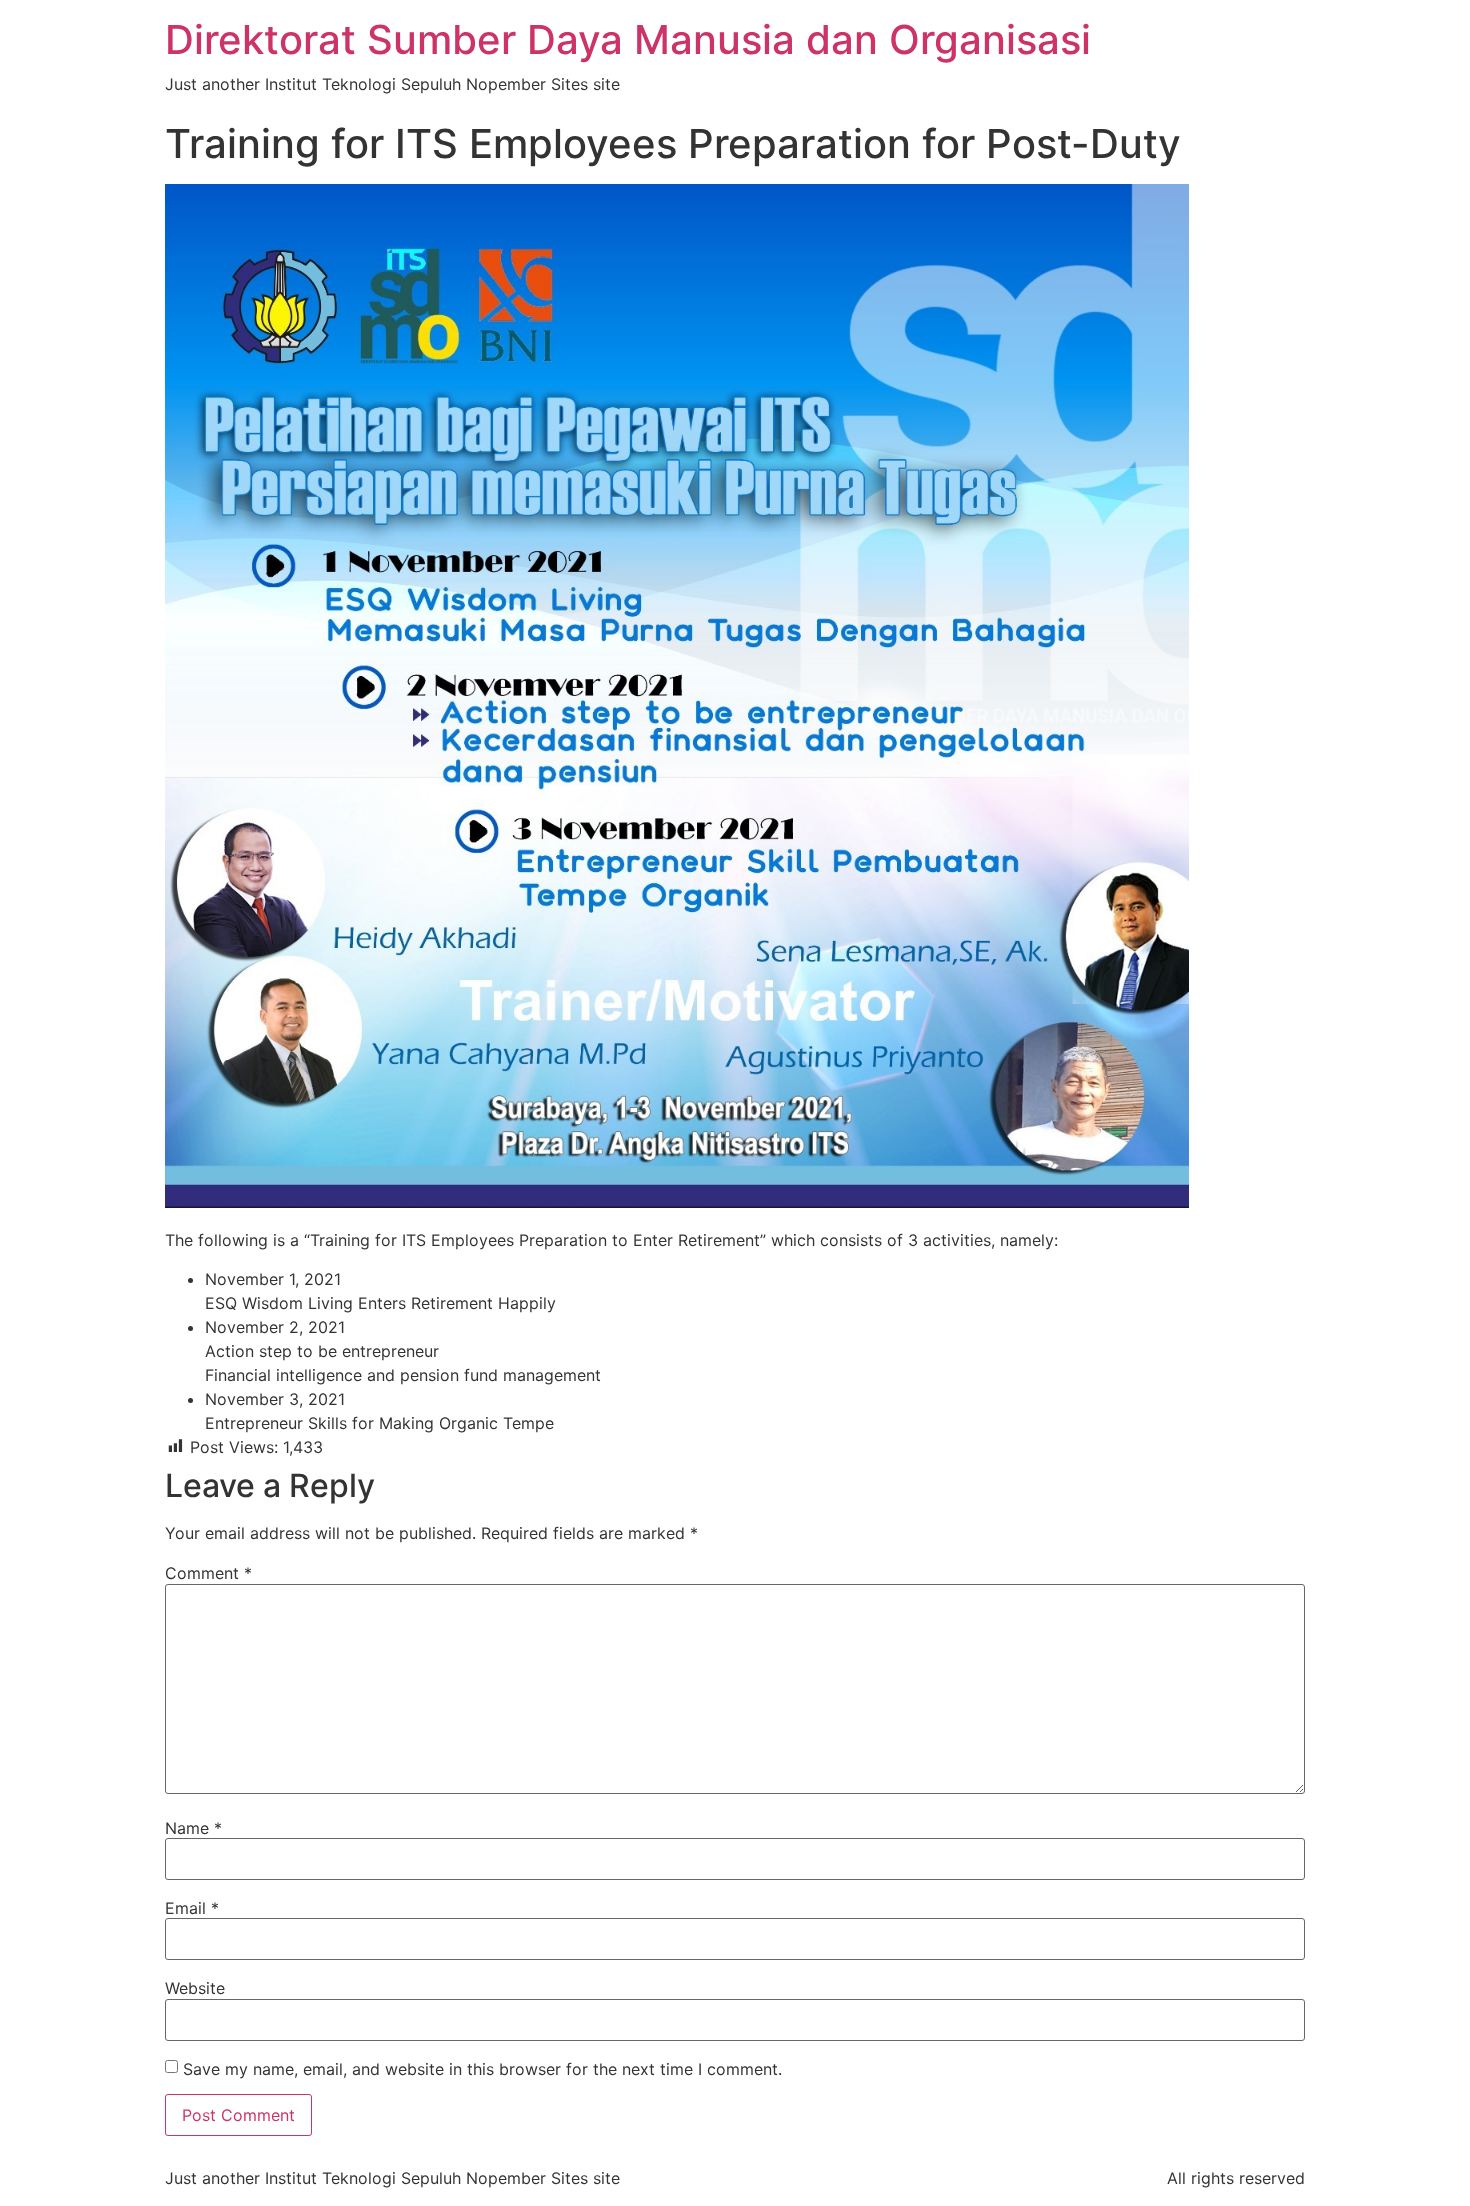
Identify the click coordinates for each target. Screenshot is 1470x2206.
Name (193, 1828)
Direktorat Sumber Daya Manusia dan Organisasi (628, 39)
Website (195, 1988)
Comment (208, 1573)
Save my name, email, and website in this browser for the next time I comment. (482, 2069)
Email (192, 1908)
